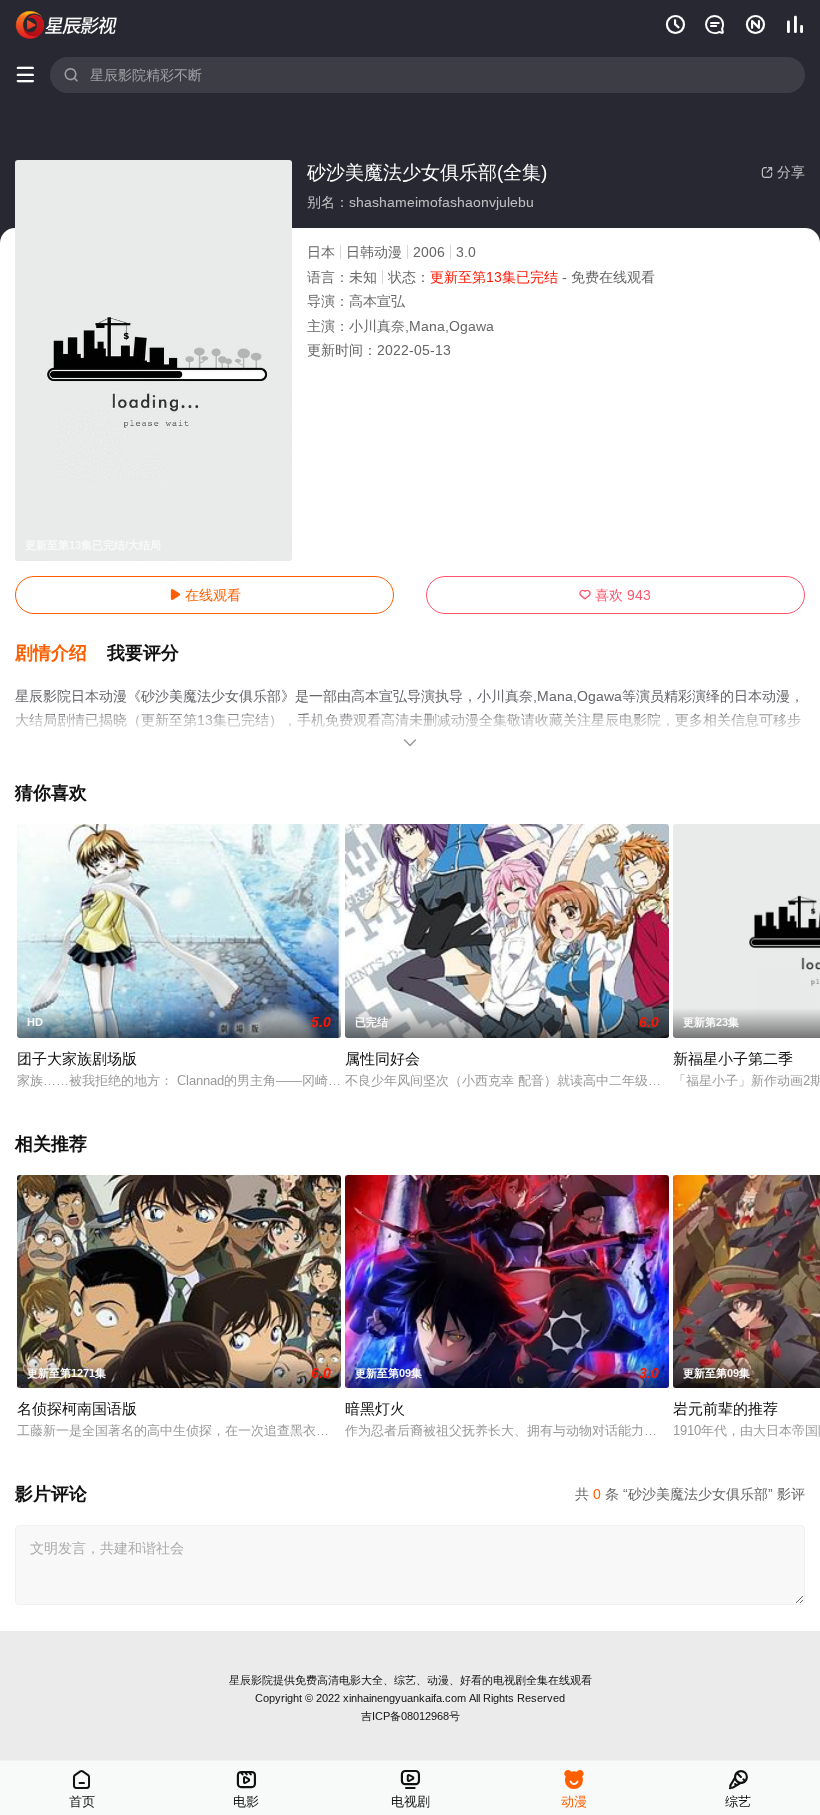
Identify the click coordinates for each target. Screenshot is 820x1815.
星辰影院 (251, 1680)
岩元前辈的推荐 (725, 1408)
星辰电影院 (67, 25)
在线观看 (205, 595)
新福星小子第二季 (733, 1058)
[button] (61, 654)
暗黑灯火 (375, 1408)
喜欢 (615, 595)
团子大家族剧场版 (77, 1058)
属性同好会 (382, 1058)
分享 (783, 172)
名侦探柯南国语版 (77, 1408)
